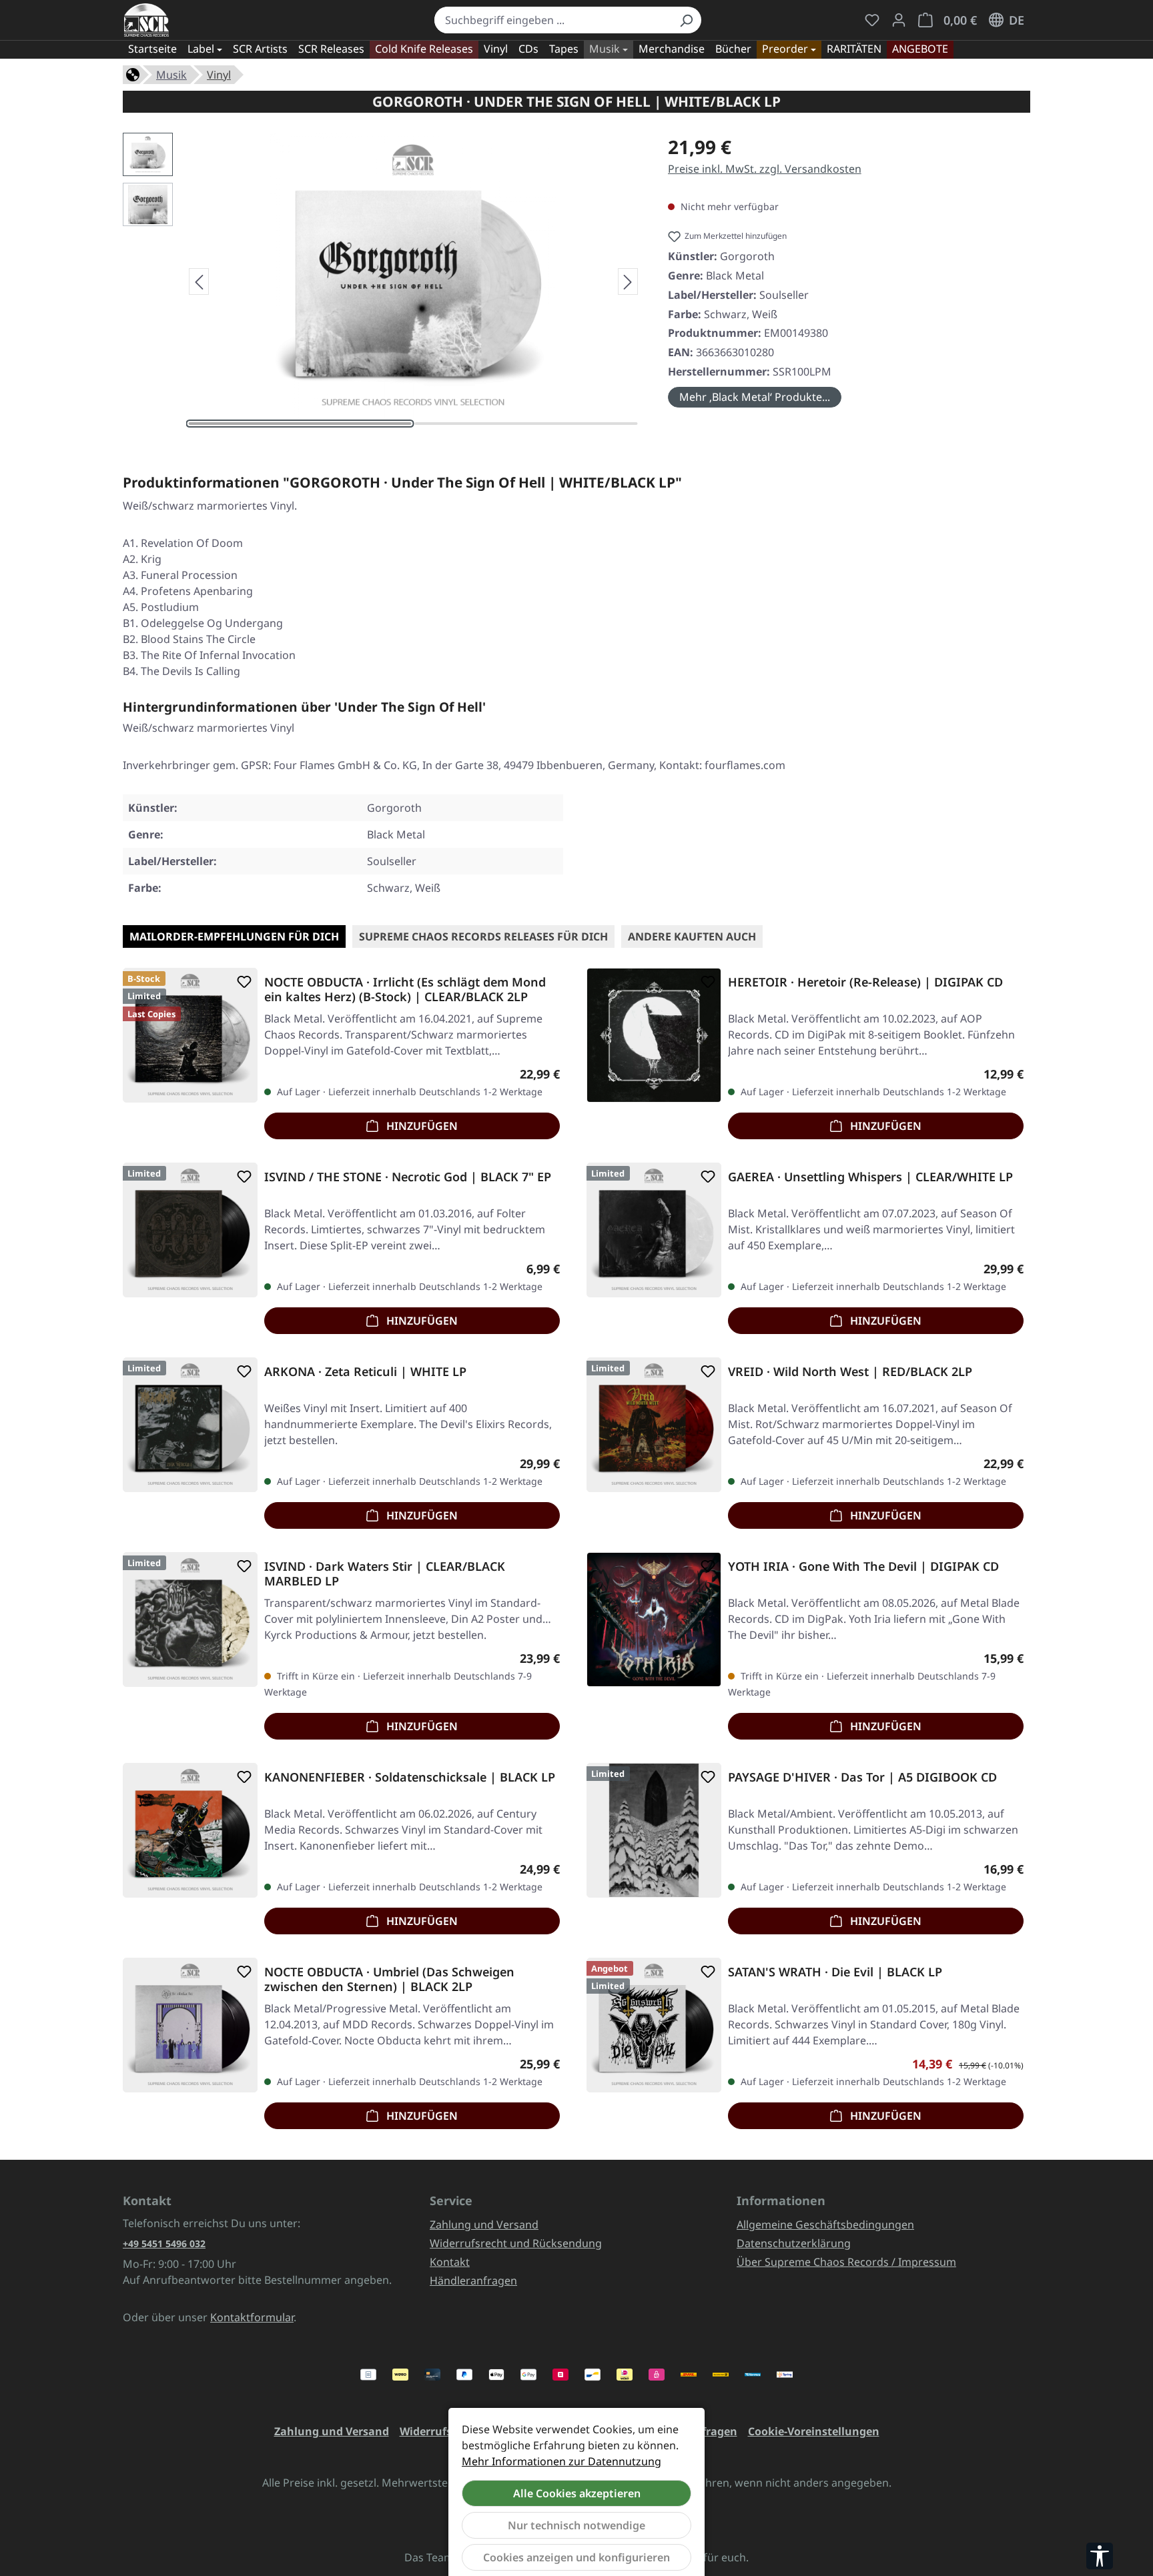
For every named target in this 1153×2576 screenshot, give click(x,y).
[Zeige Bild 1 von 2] (300, 424)
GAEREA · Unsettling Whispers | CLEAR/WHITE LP (870, 1177)
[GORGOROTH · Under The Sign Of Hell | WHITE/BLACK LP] (413, 276)
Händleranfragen (473, 2281)
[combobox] (553, 20)
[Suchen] (686, 20)
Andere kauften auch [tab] (692, 936)
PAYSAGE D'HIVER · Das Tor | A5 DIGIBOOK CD (862, 1777)
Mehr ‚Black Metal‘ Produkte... (755, 397)
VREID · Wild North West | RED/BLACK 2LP (850, 1372)
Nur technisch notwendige (576, 2525)
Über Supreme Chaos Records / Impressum (846, 2262)
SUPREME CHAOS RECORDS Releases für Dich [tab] (483, 936)
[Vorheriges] (199, 281)
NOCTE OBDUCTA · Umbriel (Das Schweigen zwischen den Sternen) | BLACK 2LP (389, 1979)
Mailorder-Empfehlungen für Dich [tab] (234, 936)
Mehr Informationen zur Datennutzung (561, 2461)
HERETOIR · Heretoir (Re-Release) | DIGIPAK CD (865, 982)
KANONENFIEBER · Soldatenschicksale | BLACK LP (410, 1777)
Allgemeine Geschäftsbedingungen (825, 2224)
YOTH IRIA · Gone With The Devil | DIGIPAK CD (863, 1566)
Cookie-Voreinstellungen (814, 2431)
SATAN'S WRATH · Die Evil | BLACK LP (835, 1972)
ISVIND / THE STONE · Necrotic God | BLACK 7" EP (408, 1177)
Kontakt (450, 2262)
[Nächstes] (628, 281)
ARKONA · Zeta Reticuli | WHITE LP (365, 1372)
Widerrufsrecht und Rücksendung (516, 2243)
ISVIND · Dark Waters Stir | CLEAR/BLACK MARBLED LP (385, 1573)
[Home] (133, 73)
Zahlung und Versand (484, 2224)
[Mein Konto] (899, 20)
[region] (382, 281)
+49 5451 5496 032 (164, 2243)
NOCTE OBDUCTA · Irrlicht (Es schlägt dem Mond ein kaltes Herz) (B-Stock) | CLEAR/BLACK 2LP (405, 989)
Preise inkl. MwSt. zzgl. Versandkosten (765, 169)
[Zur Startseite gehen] (146, 20)
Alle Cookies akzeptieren (577, 2493)
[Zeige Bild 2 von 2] (526, 424)
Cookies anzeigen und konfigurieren (576, 2557)
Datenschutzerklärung (794, 2243)
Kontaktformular (252, 2317)
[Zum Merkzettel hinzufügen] (242, 982)
